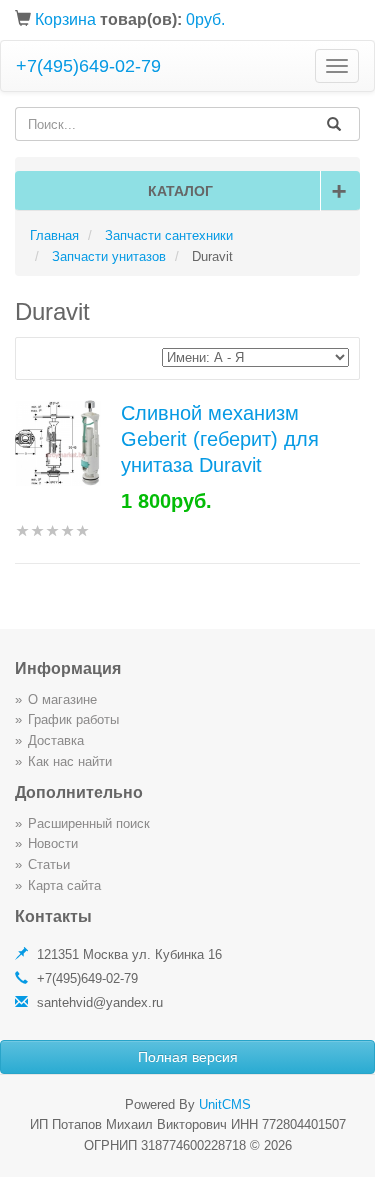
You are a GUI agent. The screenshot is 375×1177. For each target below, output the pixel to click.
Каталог (247, 191)
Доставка (56, 740)
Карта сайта (64, 885)
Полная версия (188, 1057)
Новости (53, 843)
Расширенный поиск (89, 823)
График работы (73, 719)
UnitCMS (225, 1104)
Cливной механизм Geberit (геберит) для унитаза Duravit (220, 439)
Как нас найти (70, 761)
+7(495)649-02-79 (88, 66)
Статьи (49, 864)
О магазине (62, 699)
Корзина (65, 19)
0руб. (205, 19)
